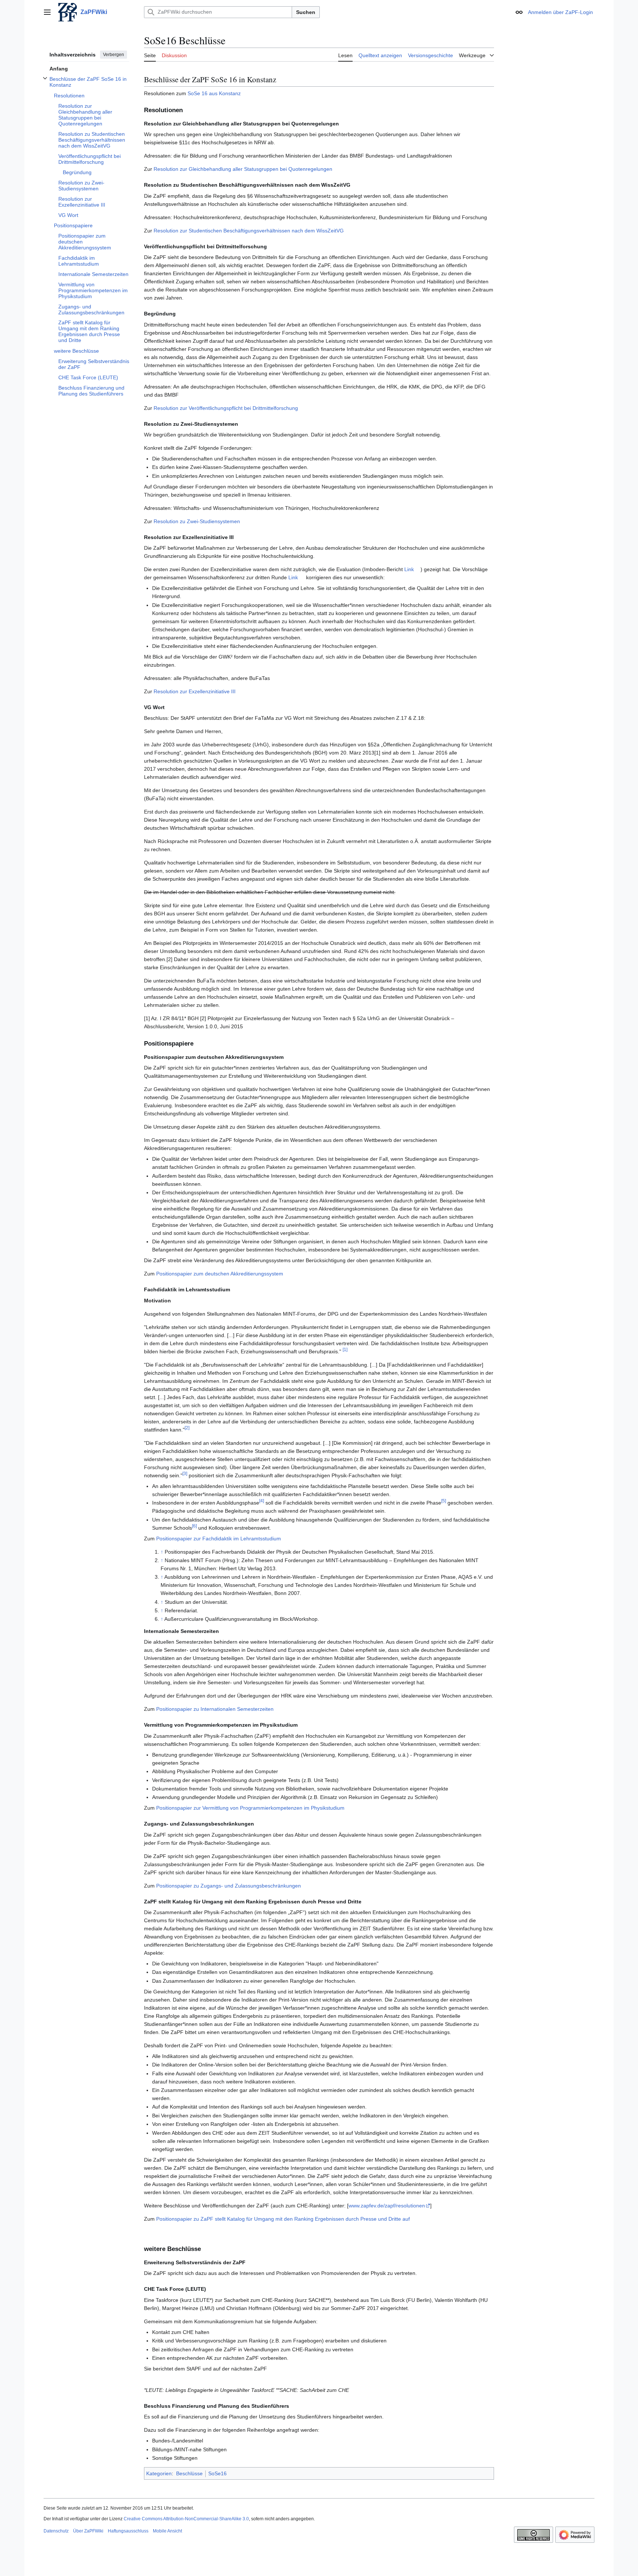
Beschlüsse (189, 2473)
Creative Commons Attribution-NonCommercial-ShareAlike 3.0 (186, 2519)
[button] (47, 12)
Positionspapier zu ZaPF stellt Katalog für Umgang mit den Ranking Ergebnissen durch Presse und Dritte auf (283, 2219)
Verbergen (114, 55)
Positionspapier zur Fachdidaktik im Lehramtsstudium (219, 1539)
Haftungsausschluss (128, 2531)
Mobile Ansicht (167, 2531)
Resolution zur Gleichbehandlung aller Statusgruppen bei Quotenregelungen (243, 169)
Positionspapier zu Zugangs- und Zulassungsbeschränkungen (229, 1886)
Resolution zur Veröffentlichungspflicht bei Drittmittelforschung (226, 408)
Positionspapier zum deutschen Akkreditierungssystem (220, 1274)
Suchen (306, 12)
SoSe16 (217, 2473)
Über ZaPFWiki (88, 2531)
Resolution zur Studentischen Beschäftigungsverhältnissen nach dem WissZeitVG (249, 231)
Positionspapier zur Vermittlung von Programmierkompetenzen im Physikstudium (250, 1808)
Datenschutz (56, 2531)
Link (409, 569)
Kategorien (159, 2473)
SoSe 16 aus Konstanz (214, 93)
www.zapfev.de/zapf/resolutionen (387, 2206)
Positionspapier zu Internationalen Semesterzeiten (215, 1709)
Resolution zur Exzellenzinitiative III (195, 691)
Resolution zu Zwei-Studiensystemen (197, 521)
